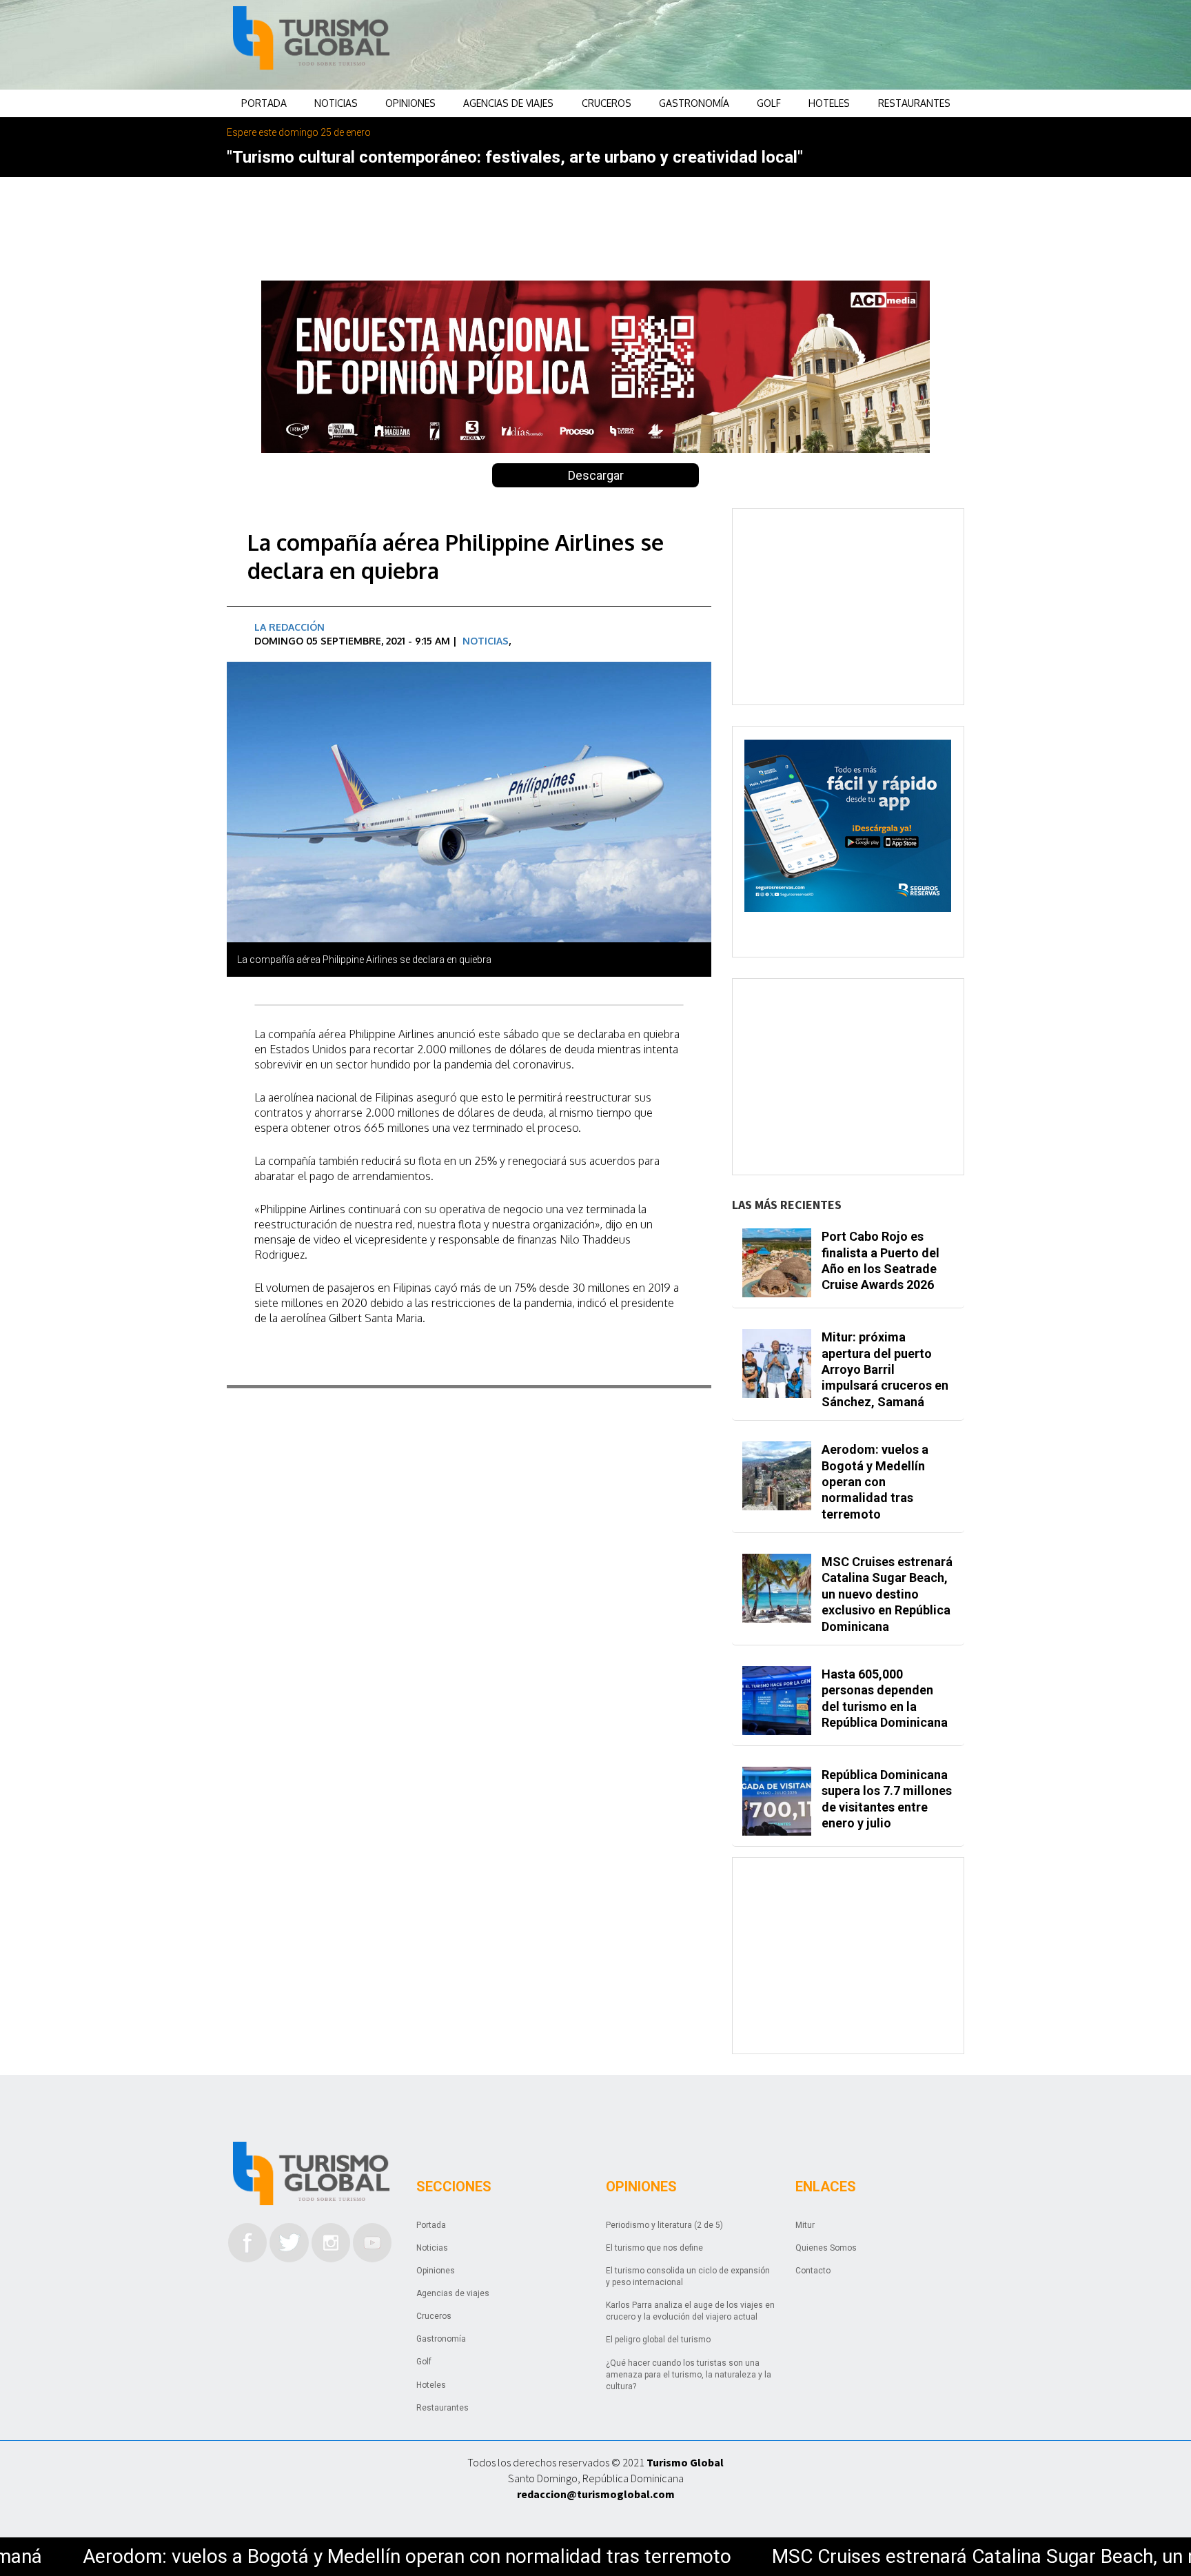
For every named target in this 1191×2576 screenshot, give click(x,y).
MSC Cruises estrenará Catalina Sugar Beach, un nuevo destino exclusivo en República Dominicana (887, 1594)
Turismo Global (685, 2462)
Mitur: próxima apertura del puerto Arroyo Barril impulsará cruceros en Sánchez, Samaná (885, 1369)
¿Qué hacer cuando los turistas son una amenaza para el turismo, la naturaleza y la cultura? (689, 2375)
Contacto (813, 2271)
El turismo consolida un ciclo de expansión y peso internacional (688, 2276)
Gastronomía (694, 103)
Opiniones (410, 103)
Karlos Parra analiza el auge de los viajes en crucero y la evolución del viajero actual (690, 2311)
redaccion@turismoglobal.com (596, 2494)
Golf (769, 103)
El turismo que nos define (654, 2248)
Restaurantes (914, 103)
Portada (264, 103)
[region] (706, 45)
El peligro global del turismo (658, 2340)
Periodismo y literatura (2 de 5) (664, 2225)
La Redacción (289, 627)
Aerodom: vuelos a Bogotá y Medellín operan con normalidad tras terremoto (875, 1482)
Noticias (336, 103)
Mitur (805, 2225)
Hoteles (829, 103)
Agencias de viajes (508, 103)
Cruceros (607, 103)
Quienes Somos (826, 2248)
